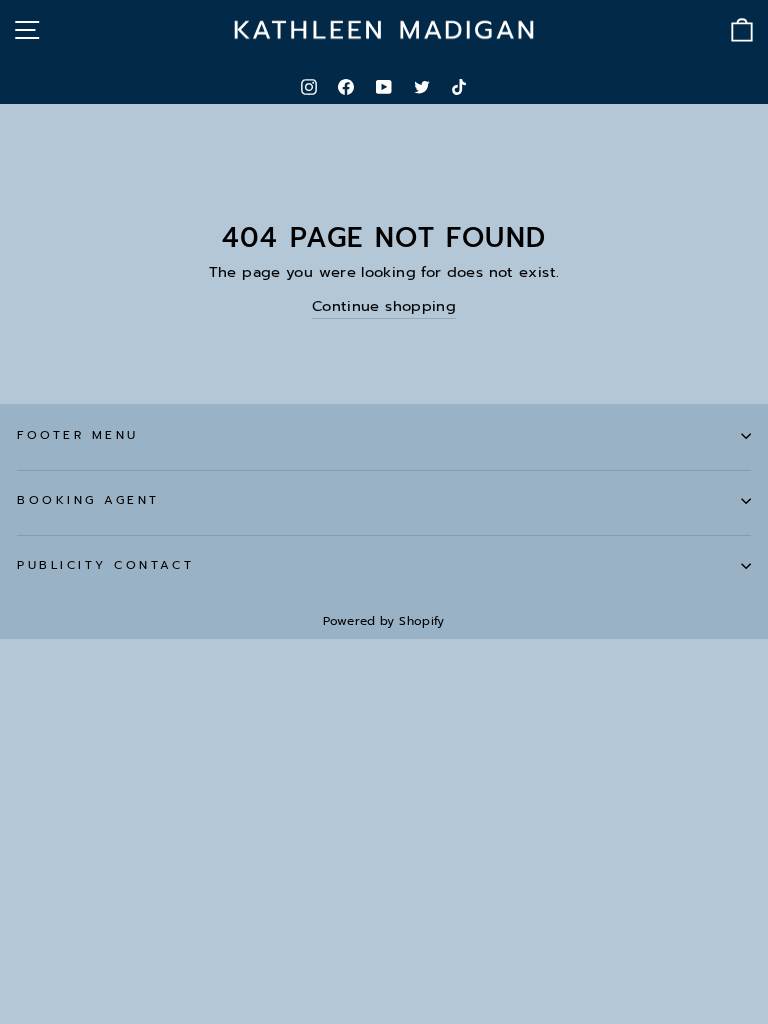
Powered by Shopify (384, 621)
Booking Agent (88, 500)
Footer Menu (78, 435)
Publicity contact (105, 565)
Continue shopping (384, 306)
